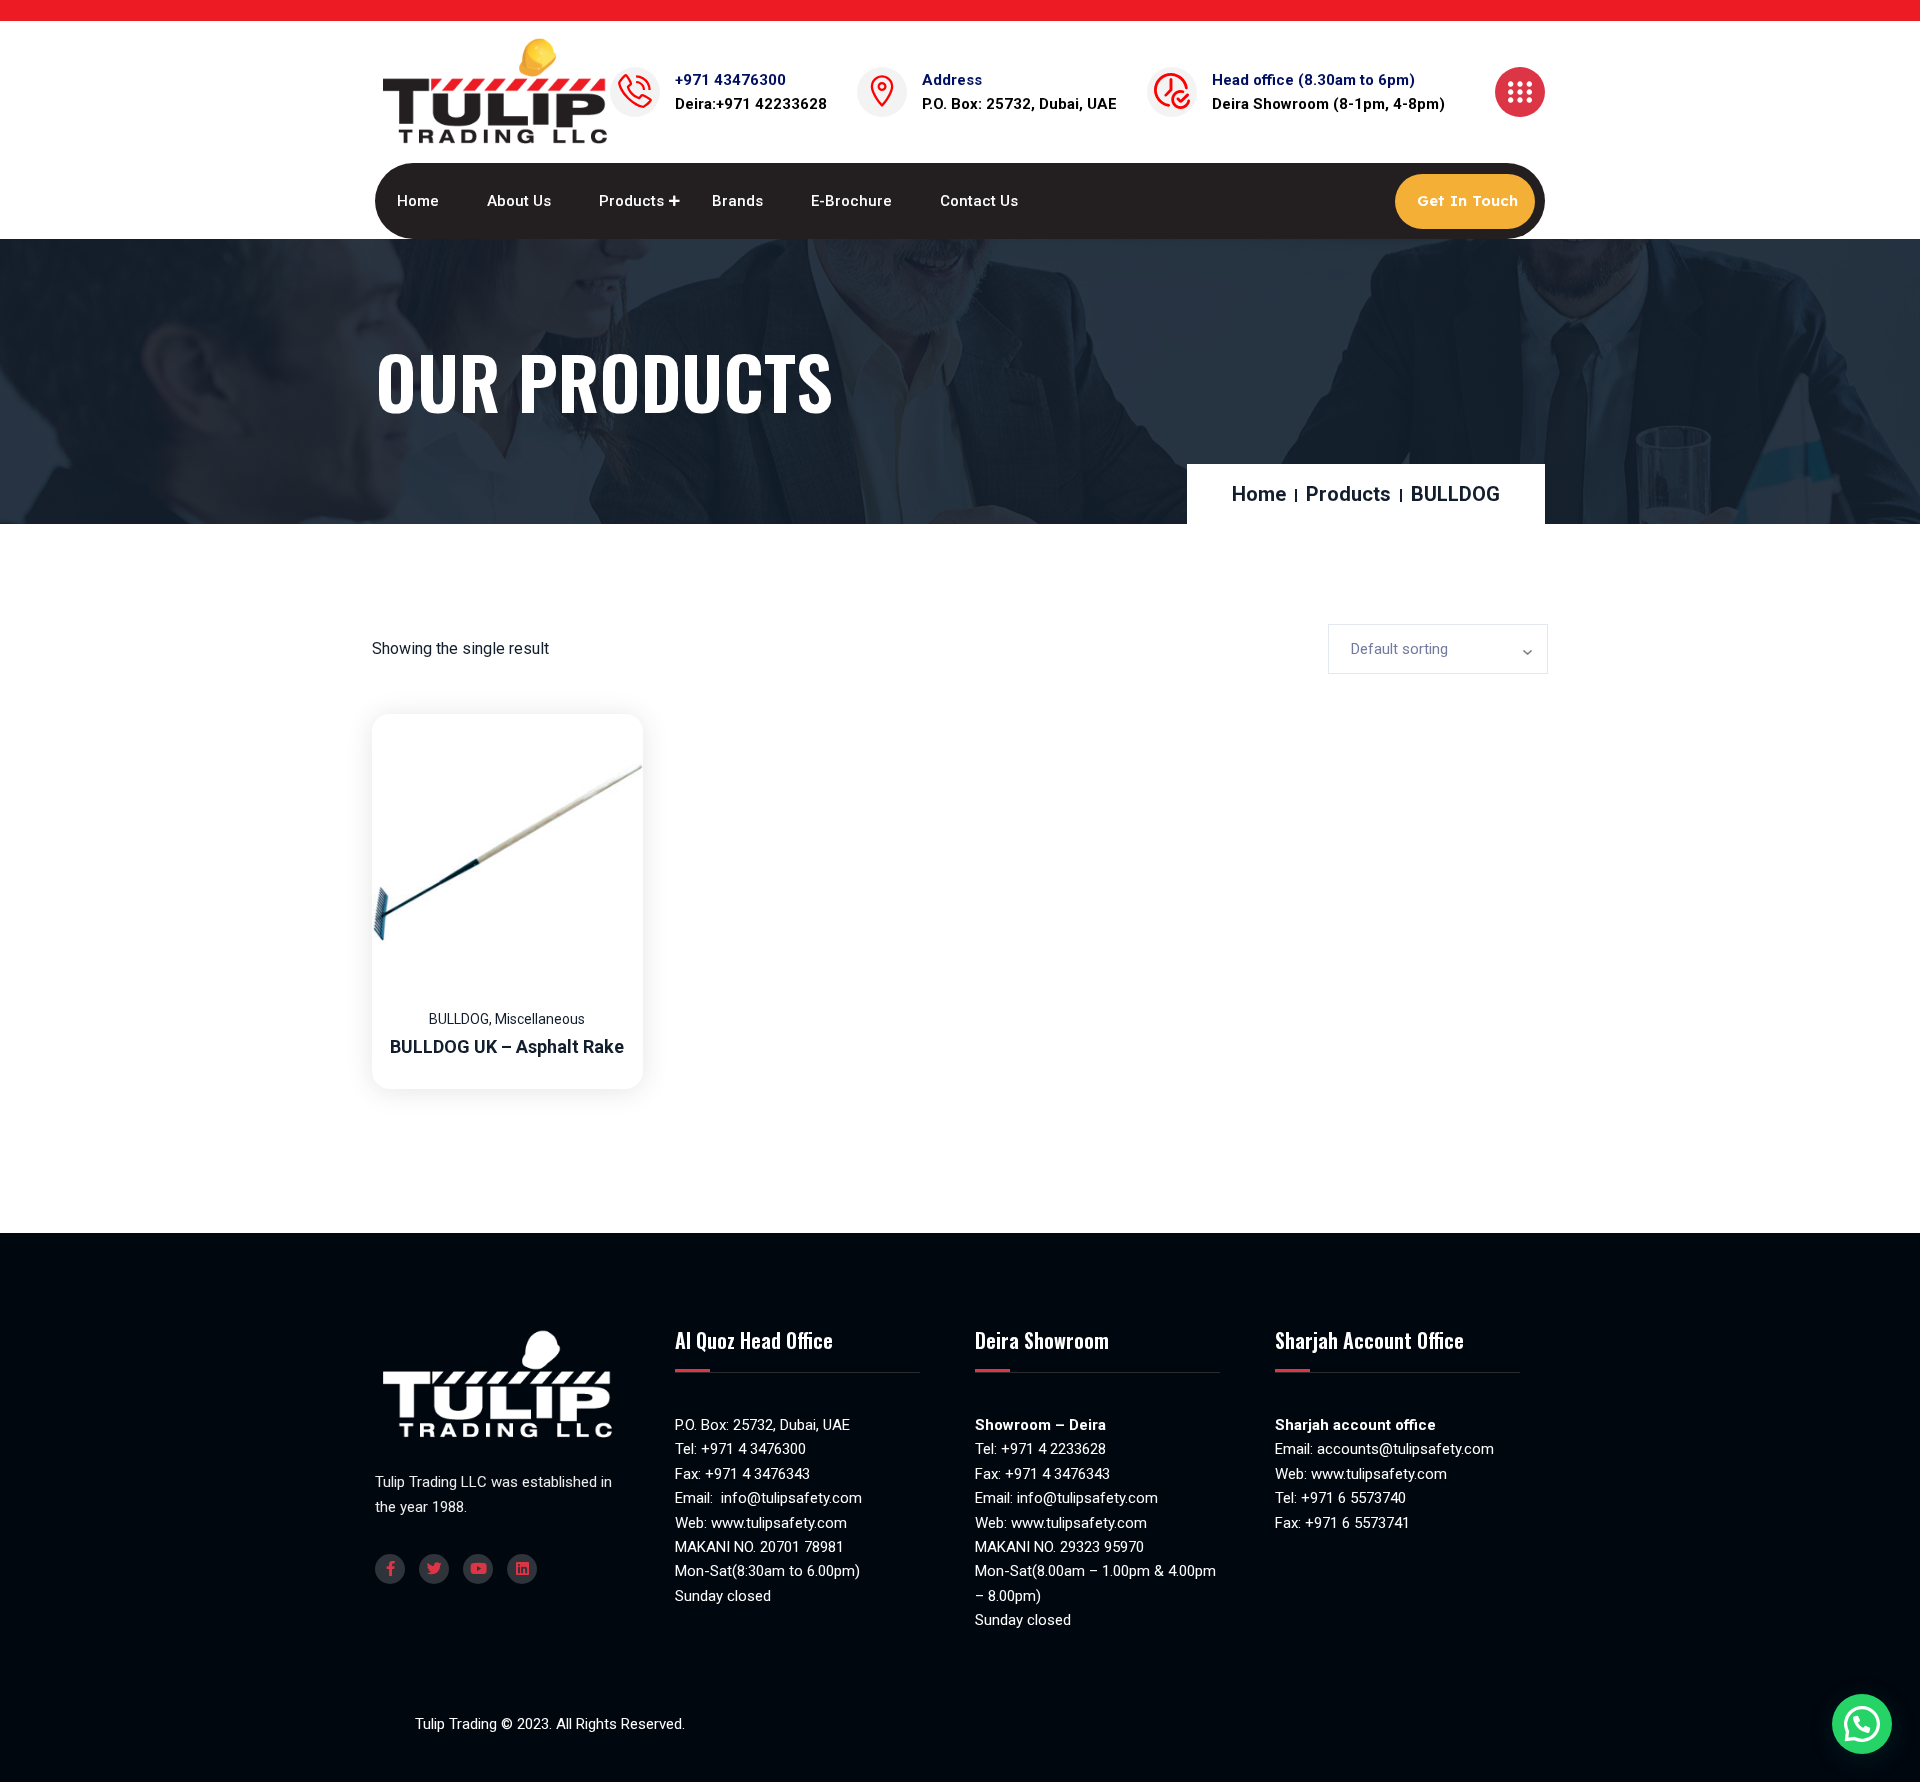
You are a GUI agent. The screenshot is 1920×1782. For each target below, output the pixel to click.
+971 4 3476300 (753, 1449)
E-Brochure (851, 201)
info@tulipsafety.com (789, 1498)
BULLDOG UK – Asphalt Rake (507, 1046)
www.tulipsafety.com (779, 1523)
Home (418, 201)
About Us (519, 201)
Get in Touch (1467, 200)
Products (631, 201)
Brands (737, 201)
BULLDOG (459, 1019)
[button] (1862, 1724)
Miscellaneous (540, 1019)
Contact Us (979, 201)
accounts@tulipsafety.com (1403, 1449)
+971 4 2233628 (1053, 1449)
